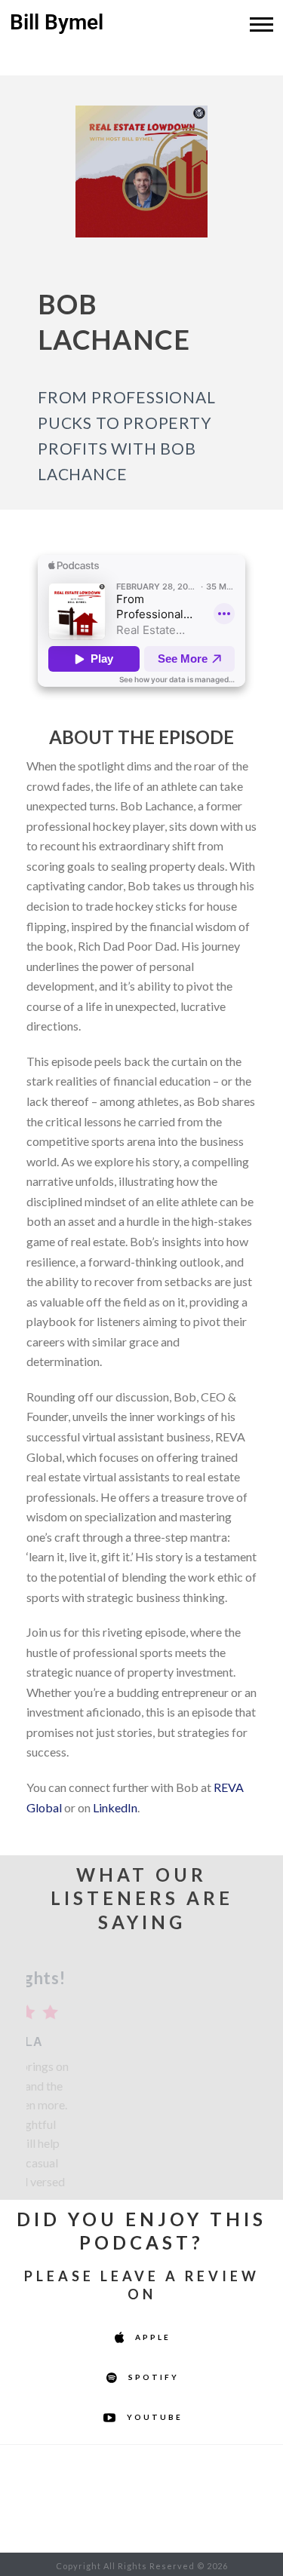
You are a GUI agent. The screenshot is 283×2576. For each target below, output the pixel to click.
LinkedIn (115, 1807)
